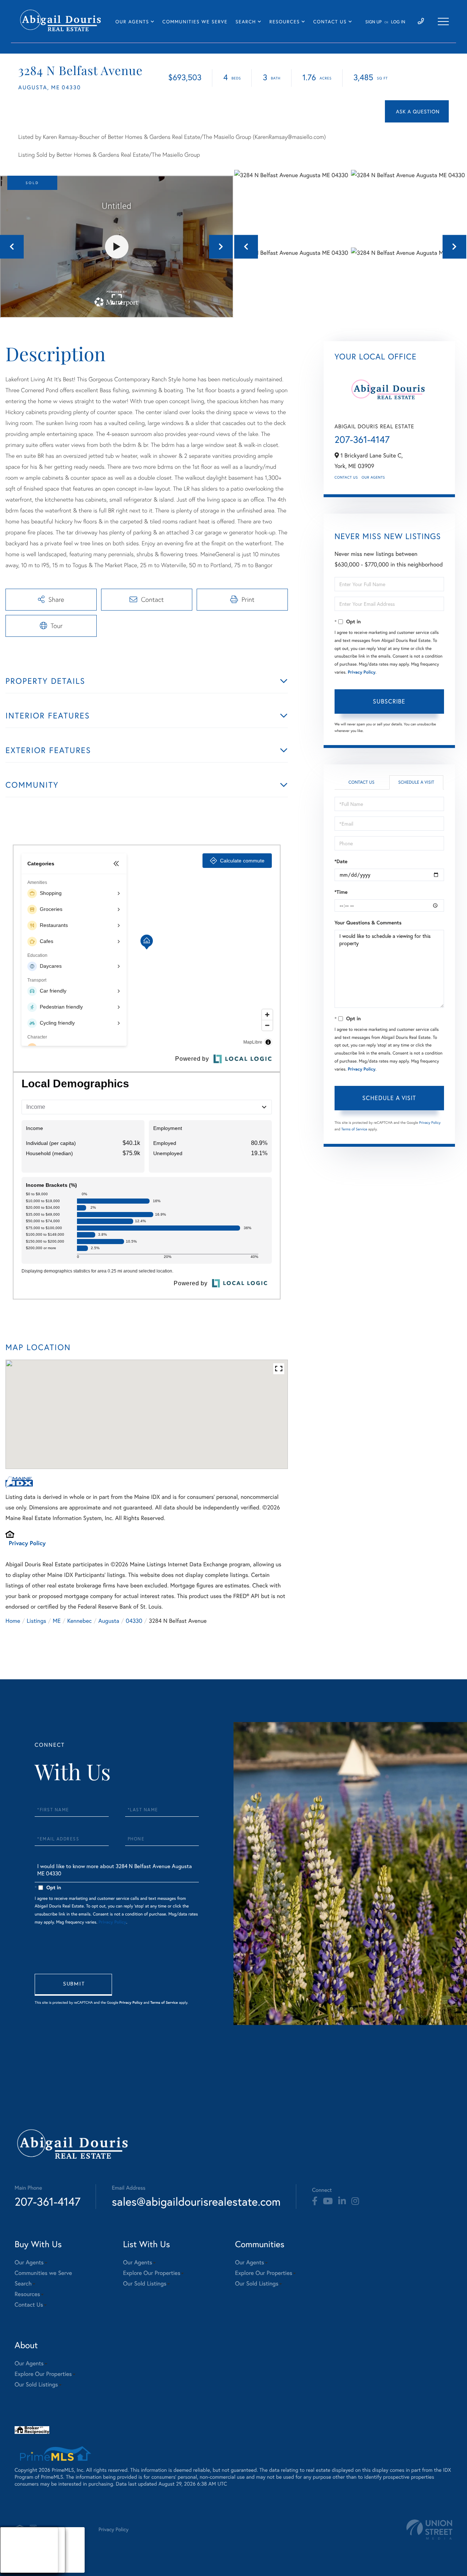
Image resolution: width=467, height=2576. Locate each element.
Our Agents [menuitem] (132, 22)
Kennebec (79, 1621)
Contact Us (346, 477)
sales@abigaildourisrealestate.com (196, 2201)
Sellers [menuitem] (15, 2559)
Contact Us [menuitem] (330, 22)
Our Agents (373, 477)
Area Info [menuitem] (18, 2568)
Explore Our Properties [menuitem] (152, 2273)
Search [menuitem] (246, 22)
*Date (341, 861)
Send (73, 1985)
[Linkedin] (342, 2201)
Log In (398, 22)
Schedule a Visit (416, 782)
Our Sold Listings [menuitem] (145, 2283)
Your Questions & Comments (368, 923)
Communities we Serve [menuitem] (195, 22)
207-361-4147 (362, 440)
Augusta (109, 1621)
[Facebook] (315, 2201)
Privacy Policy (27, 1543)
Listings (36, 1621)
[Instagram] (355, 2201)
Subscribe (389, 701)
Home (13, 1621)
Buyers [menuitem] (15, 2550)
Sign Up (373, 22)
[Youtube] (328, 2201)
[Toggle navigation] (443, 22)
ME (57, 1621)
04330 (134, 1621)
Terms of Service (354, 1129)
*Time (341, 892)
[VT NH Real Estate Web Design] (429, 2530)
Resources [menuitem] (284, 22)
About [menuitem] (14, 2541)
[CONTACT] (417, 111)
